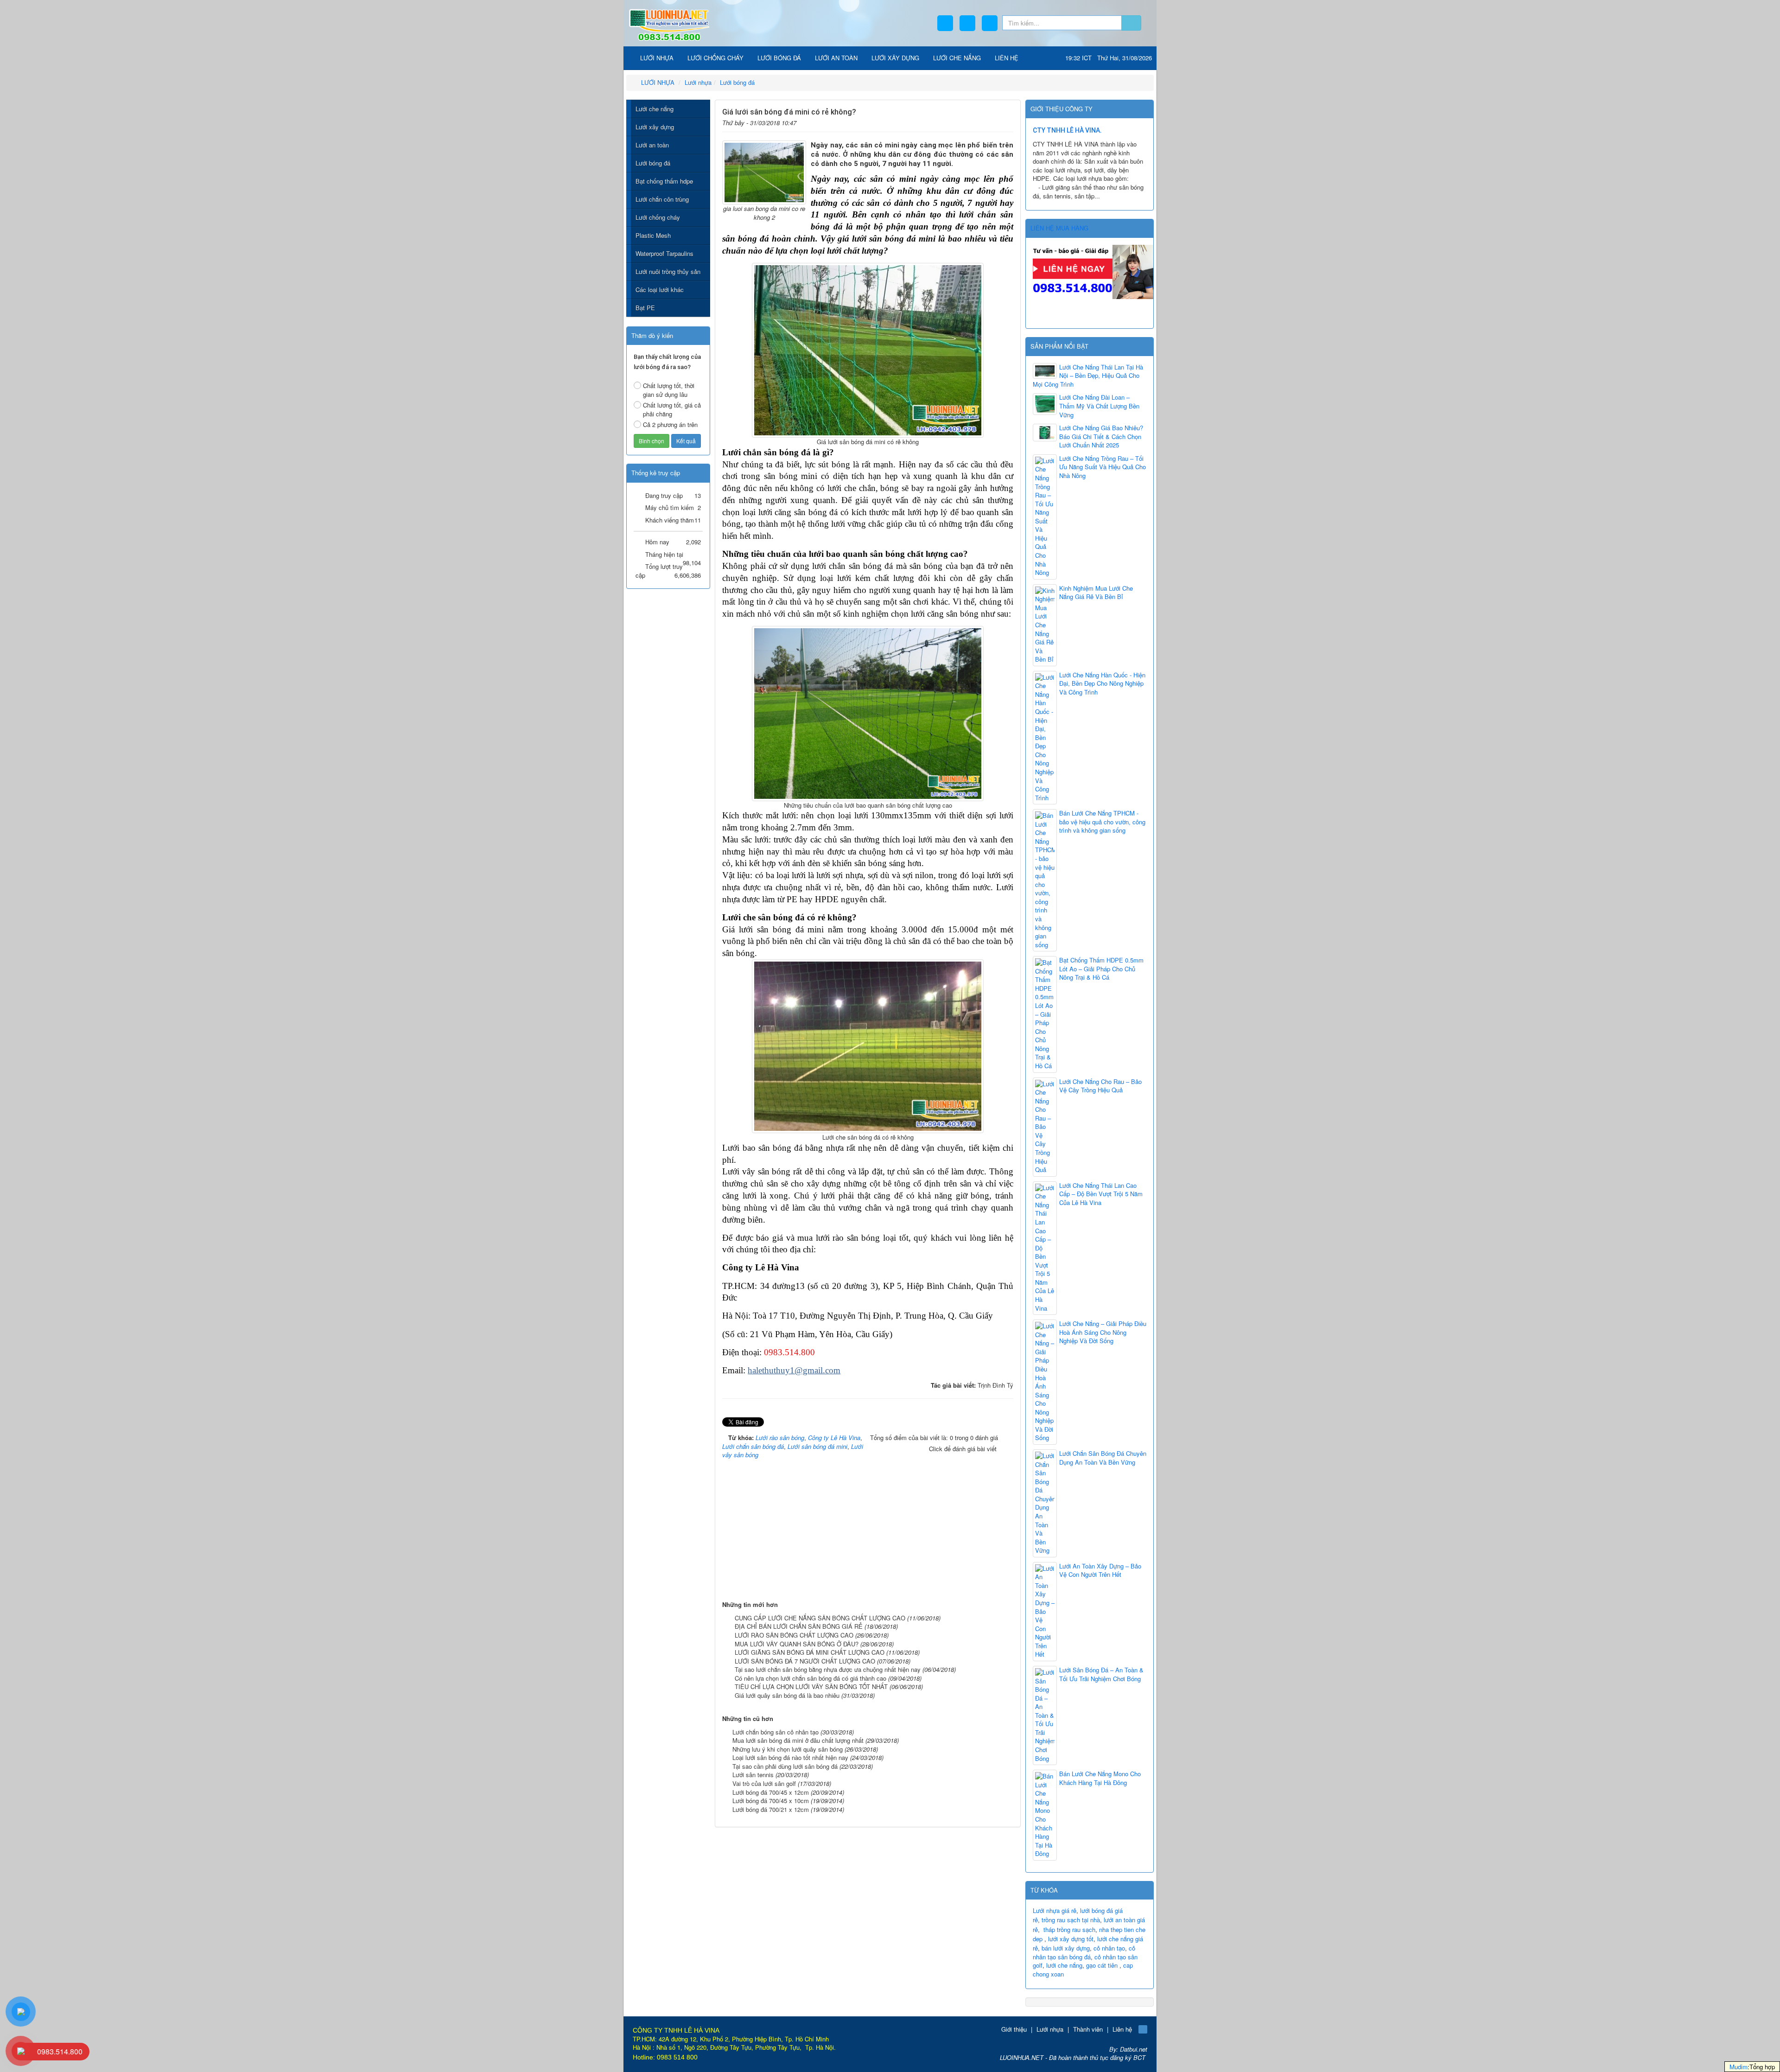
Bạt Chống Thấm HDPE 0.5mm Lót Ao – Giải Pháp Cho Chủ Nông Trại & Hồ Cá (1101, 969)
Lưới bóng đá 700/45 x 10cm (771, 1801)
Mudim (1739, 2067)
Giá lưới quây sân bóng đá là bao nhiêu (787, 1695)
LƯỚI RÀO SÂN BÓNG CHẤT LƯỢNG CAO (794, 1635)
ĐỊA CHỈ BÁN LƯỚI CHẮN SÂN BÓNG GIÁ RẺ (799, 1626)
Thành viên (1088, 2029)
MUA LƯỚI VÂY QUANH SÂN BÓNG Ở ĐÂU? (797, 1644)
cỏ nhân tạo (1109, 1948)
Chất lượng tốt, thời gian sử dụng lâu (669, 390)
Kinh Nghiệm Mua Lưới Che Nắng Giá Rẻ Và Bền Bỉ (1096, 593)
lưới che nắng (1064, 1965)
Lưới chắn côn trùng (662, 199)
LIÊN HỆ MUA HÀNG (1059, 228)
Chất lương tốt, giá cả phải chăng (672, 409)
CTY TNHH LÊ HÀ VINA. (1067, 130)
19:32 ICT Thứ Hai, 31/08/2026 (1109, 58)
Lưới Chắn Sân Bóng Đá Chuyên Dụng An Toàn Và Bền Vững (1103, 1458)
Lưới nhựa (1050, 2029)
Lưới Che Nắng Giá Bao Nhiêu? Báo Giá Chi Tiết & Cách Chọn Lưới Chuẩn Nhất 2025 (1101, 437)
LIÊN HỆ (1007, 58)
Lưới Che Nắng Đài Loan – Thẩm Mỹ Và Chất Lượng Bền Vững (1099, 406)
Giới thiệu (1014, 2029)
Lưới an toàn (652, 145)
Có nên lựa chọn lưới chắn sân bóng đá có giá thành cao (811, 1678)
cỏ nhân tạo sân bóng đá (1084, 1952)
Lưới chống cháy (658, 217)
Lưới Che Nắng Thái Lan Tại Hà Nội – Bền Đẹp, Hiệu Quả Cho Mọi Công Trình (1088, 376)
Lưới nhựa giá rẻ (1055, 1910)
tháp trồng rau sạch (1069, 1929)
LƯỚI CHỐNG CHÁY (715, 58)
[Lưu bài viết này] (1007, 121)
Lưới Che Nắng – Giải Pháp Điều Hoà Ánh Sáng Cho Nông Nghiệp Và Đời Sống (1103, 1332)
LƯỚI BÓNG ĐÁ (779, 58)
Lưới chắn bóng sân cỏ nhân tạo (776, 1732)
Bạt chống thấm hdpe (664, 181)
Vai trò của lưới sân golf (764, 1783)
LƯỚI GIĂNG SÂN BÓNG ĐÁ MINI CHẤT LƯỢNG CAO (810, 1652)
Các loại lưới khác (660, 290)
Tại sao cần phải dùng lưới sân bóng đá (785, 1766)
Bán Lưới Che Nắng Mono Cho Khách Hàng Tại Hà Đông (1100, 1778)
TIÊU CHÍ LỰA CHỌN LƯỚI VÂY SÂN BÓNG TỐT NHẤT (811, 1686)
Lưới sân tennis (753, 1775)
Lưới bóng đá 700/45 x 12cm (771, 1792)
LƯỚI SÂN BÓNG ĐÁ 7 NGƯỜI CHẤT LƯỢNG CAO (805, 1661)
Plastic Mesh (653, 235)
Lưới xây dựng (655, 127)
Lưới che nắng (655, 109)
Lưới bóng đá (653, 163)
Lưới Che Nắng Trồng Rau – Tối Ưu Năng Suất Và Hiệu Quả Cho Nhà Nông (1103, 467)
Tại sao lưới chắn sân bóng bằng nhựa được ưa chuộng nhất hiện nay (828, 1669)
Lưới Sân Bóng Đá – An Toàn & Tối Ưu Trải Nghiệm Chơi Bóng (1101, 1674)
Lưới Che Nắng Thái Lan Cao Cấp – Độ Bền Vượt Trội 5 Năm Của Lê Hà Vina (1101, 1194)
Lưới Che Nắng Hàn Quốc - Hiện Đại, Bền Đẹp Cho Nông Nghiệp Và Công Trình (1102, 684)
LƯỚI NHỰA (656, 58)
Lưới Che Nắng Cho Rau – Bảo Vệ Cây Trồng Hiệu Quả (1100, 1086)
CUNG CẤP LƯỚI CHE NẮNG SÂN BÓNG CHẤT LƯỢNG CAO (820, 1618)
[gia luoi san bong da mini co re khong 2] (764, 172)
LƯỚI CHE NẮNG (957, 58)
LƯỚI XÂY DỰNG (895, 58)
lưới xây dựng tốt (1071, 1939)
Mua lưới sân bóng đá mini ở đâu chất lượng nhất (798, 1740)
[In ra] (993, 121)
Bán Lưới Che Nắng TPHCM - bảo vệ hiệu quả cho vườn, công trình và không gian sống (1102, 822)
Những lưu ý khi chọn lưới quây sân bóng (788, 1749)
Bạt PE (645, 308)
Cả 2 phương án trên (670, 424)
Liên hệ (1122, 2029)
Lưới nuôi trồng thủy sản (668, 271)
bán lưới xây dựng (1066, 1948)
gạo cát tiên (1102, 1965)
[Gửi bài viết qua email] (978, 121)
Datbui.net (1134, 2049)
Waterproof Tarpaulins (664, 253)
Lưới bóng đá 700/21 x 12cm (771, 1809)
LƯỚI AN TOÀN (836, 58)
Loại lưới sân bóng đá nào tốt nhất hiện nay (790, 1757)
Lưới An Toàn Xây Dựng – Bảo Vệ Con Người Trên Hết (1100, 1571)
